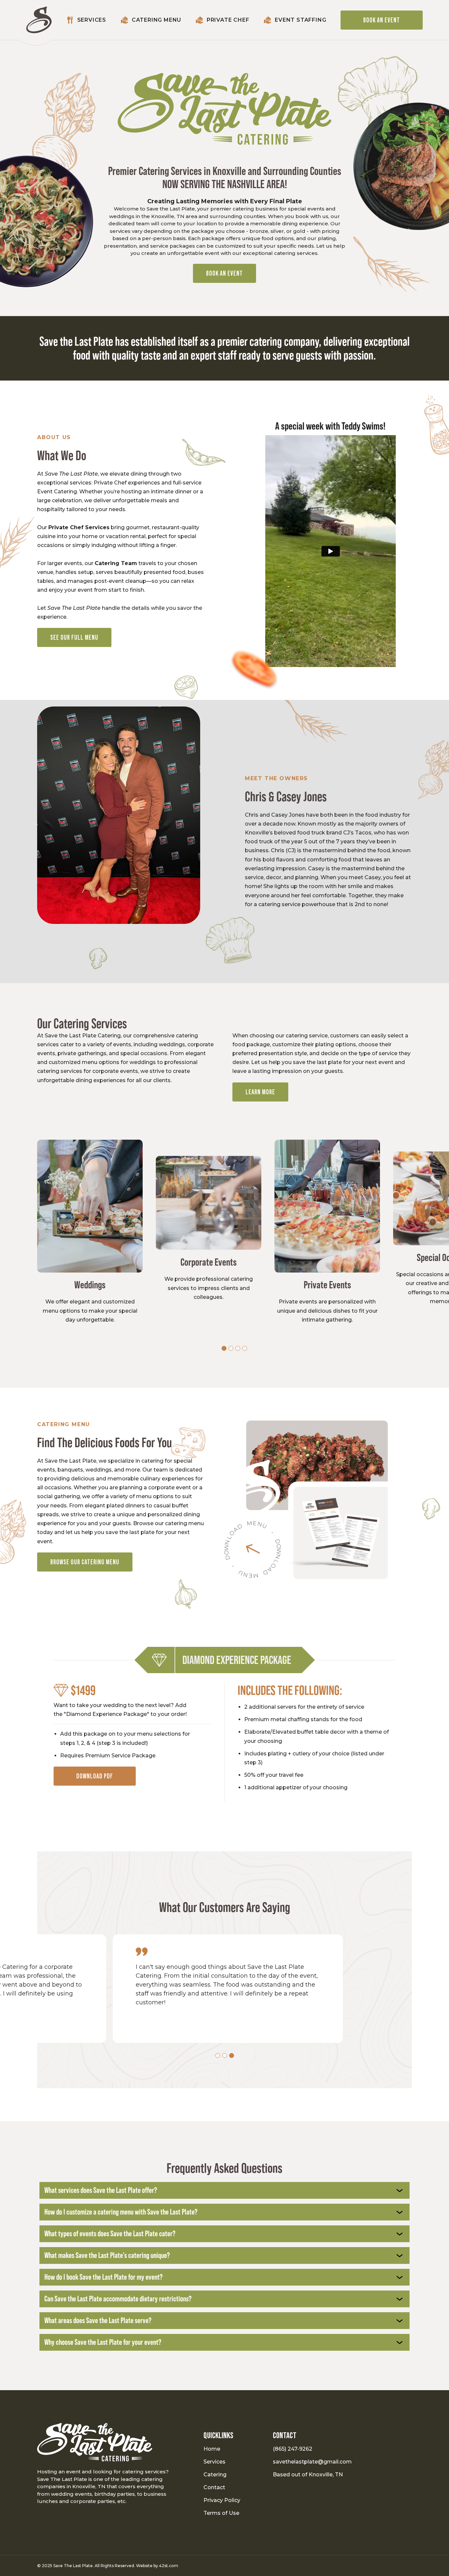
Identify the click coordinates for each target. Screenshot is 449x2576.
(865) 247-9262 (293, 2449)
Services (214, 2462)
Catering (215, 2475)
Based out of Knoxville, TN (308, 2475)
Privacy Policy (222, 2500)
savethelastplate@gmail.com (311, 2462)
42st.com (169, 2566)
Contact (214, 2487)
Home (212, 2449)
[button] (224, 1348)
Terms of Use (221, 2513)
